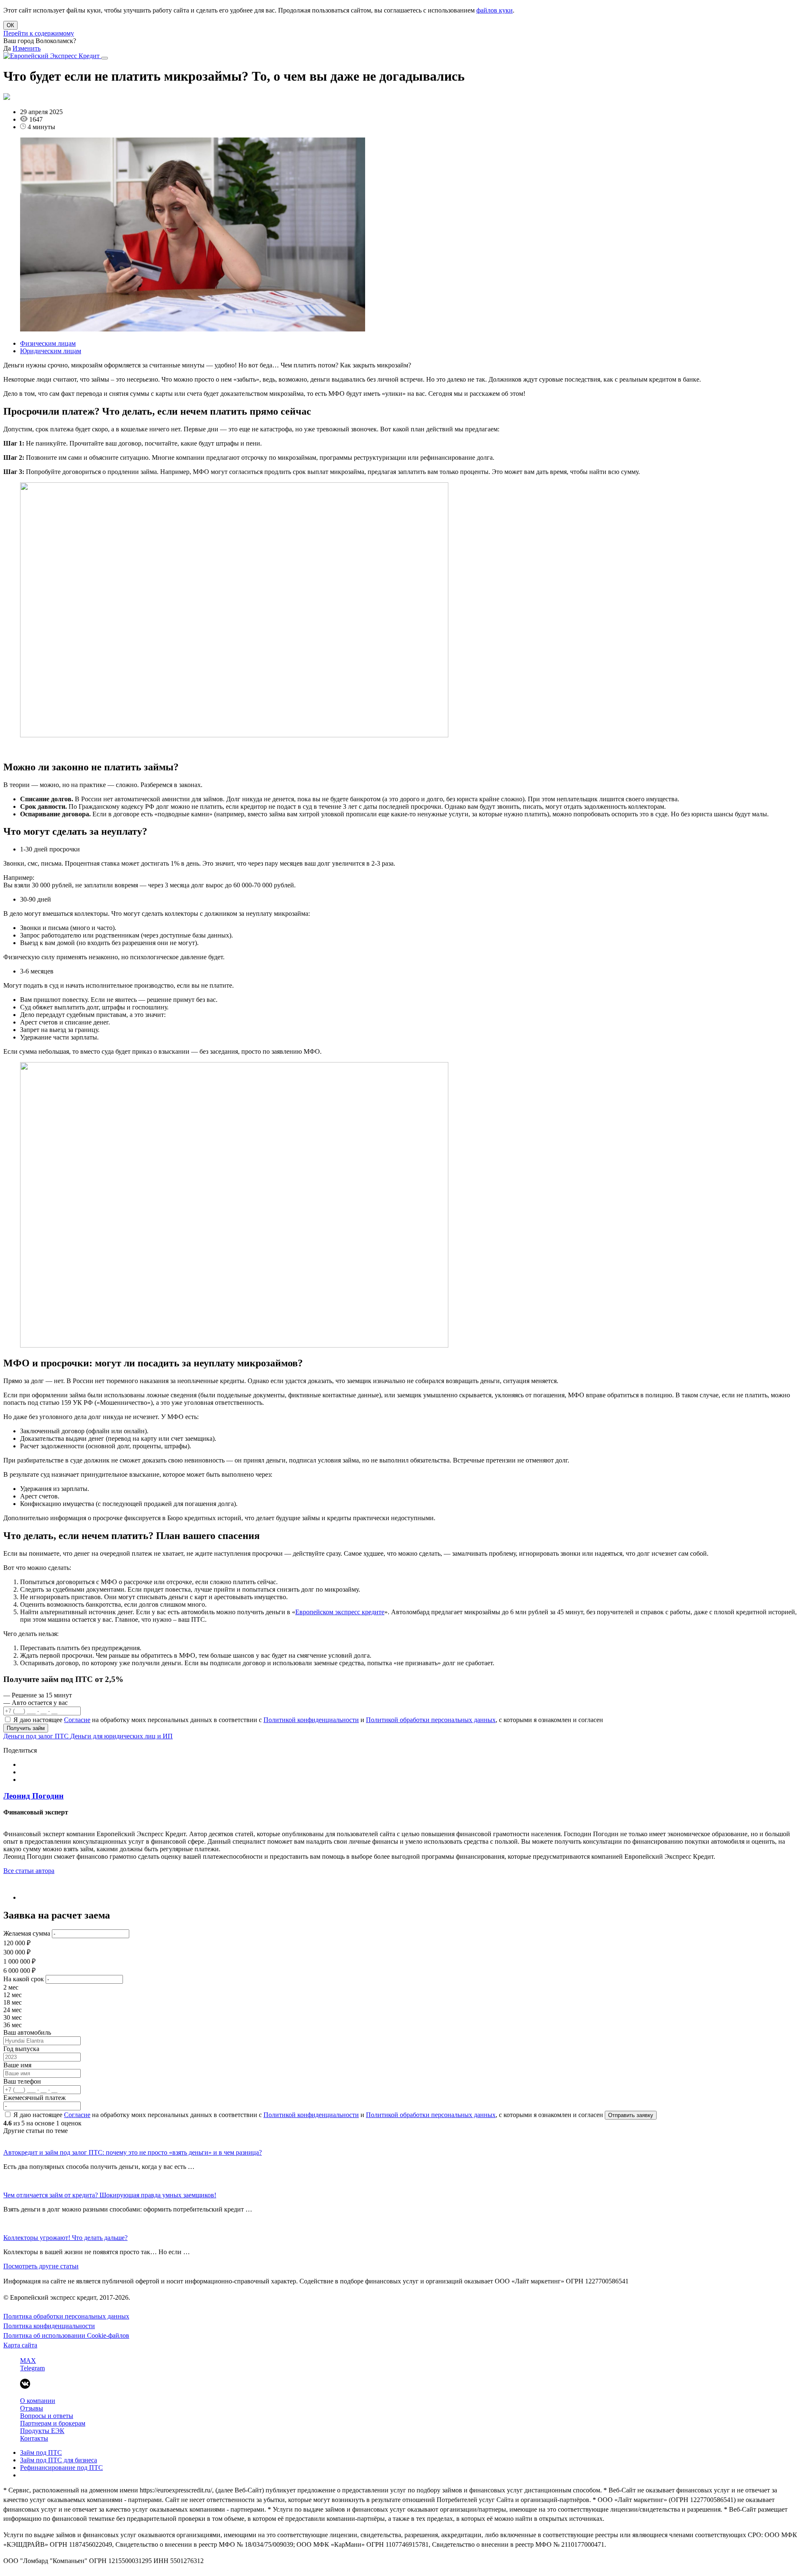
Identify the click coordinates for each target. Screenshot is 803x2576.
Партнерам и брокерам (53, 2423)
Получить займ (26, 1728)
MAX (28, 2361)
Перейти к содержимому (39, 33)
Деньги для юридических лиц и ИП (121, 1736)
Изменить (27, 48)
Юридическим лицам (51, 351)
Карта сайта (20, 2345)
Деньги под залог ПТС (37, 1736)
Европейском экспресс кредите (340, 1612)
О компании (38, 2401)
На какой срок (24, 1979)
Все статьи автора (29, 1871)
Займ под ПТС (41, 2452)
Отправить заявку (631, 2115)
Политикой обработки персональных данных (431, 1720)
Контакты (34, 2438)
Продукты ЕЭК (42, 2431)
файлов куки (495, 10)
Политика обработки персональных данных (66, 2316)
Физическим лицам (48, 343)
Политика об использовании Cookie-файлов (66, 2335)
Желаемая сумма (27, 1933)
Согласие (77, 1720)
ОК (10, 25)
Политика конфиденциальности (49, 2326)
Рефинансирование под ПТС (61, 2468)
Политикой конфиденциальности (311, 1720)
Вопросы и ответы (47, 2416)
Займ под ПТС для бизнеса (59, 2460)
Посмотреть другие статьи (41, 2266)
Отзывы (32, 2408)
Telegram (32, 2368)
